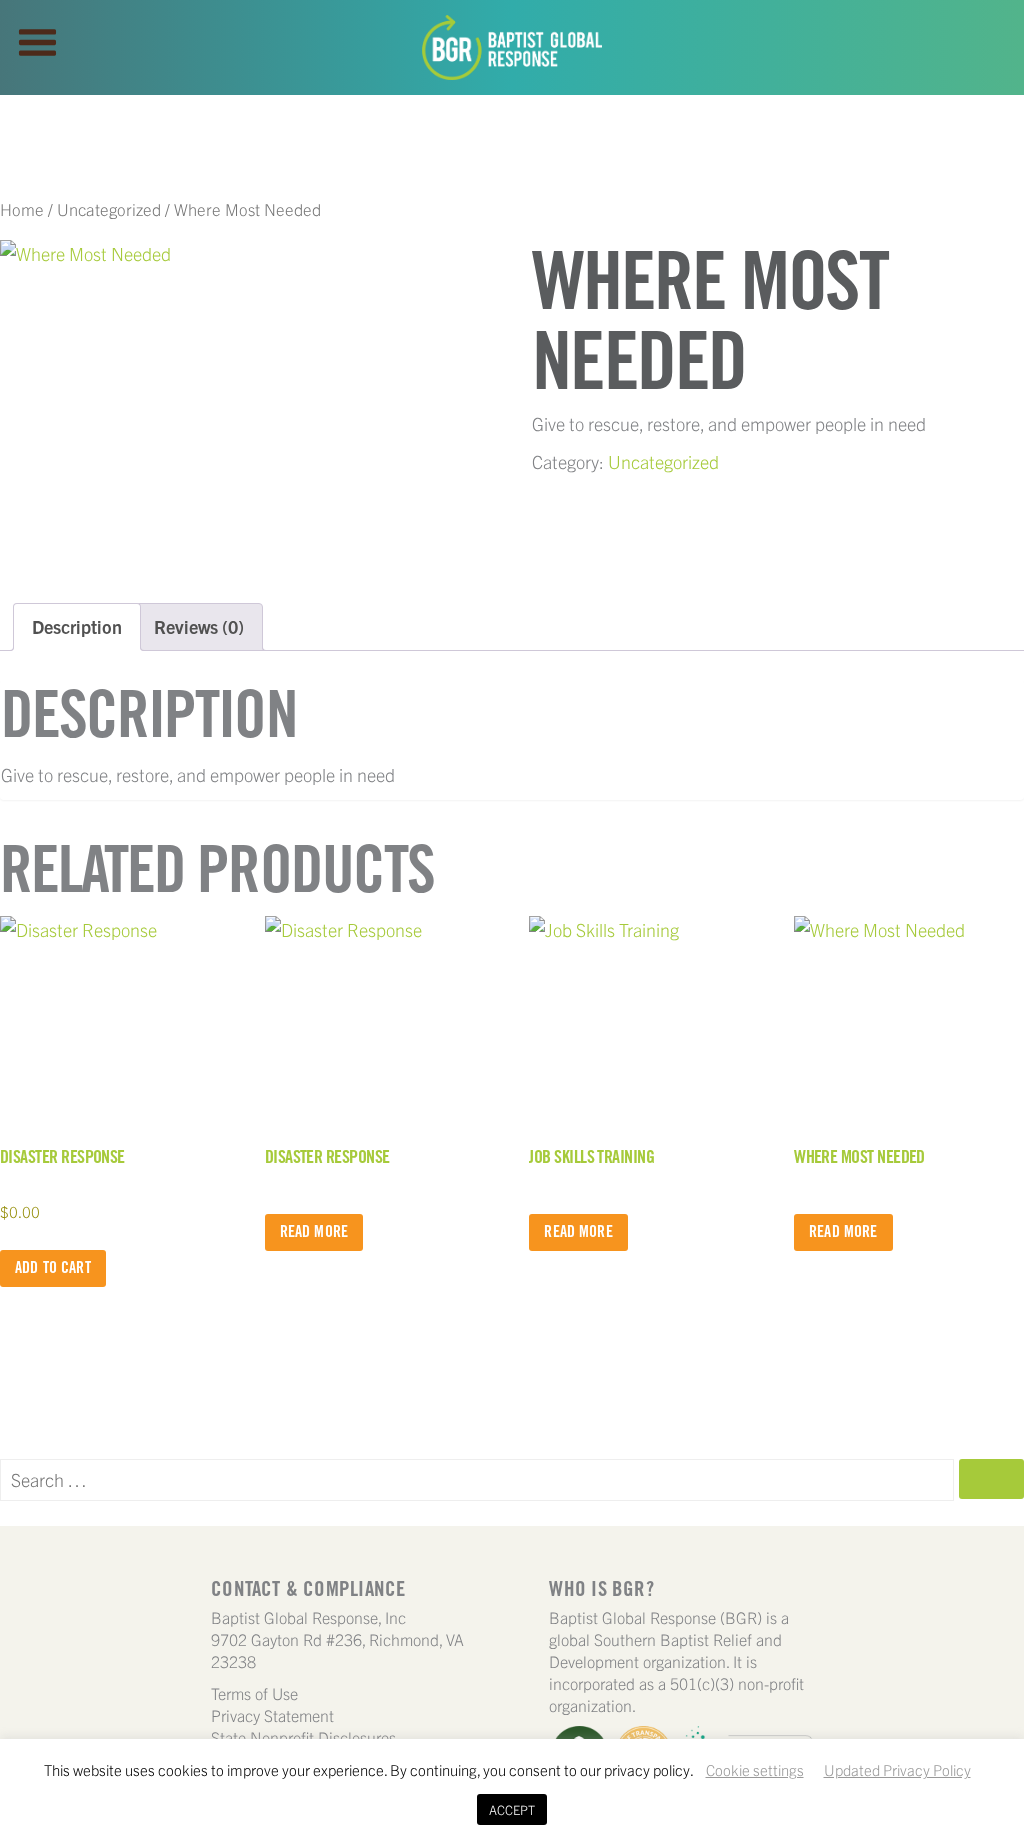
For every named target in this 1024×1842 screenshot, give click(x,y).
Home (22, 208)
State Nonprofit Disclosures (303, 1737)
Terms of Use (254, 1693)
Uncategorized (109, 208)
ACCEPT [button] (512, 1809)
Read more (314, 1231)
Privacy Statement (272, 1715)
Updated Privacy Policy (897, 1769)
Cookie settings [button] (755, 1769)
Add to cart (53, 1267)
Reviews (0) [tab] (199, 626)
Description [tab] (77, 626)
